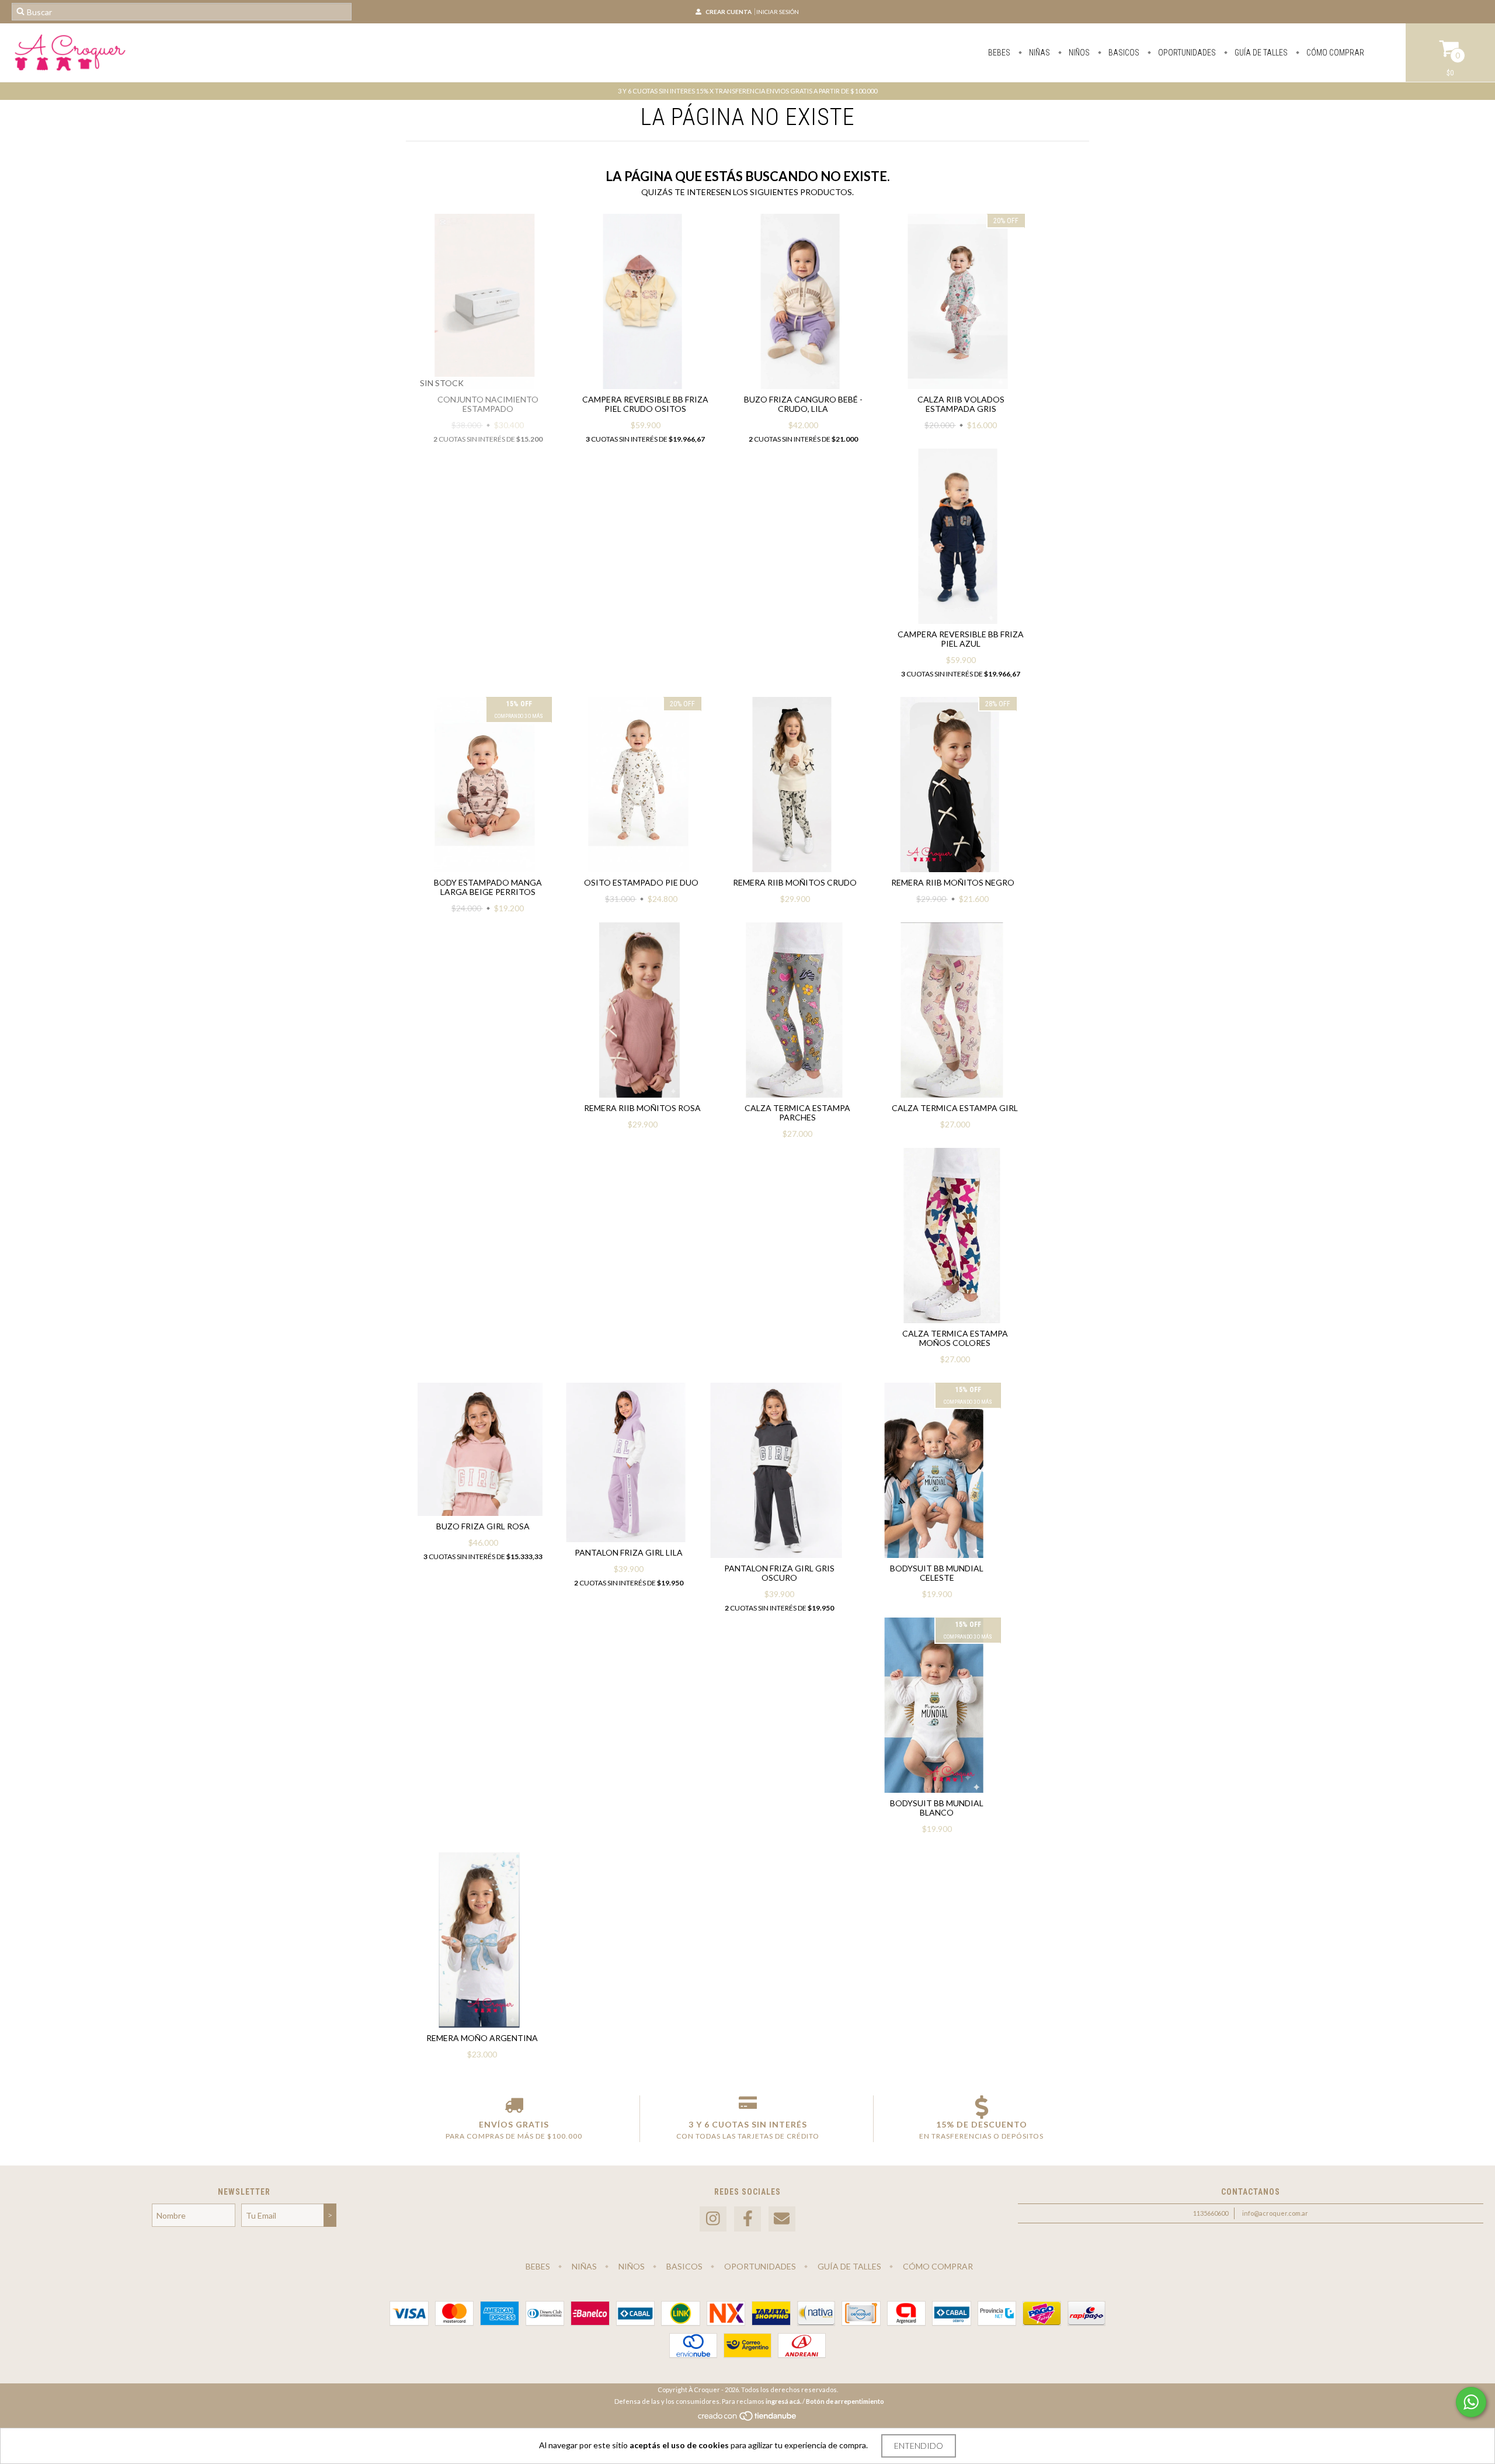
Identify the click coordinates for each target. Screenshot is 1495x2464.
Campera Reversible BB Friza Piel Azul (961, 639)
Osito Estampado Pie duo (641, 882)
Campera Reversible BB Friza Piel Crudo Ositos (645, 404)
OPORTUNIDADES (1186, 53)
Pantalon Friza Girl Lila (629, 1552)
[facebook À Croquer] (747, 2219)
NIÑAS (1039, 53)
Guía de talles (1260, 53)
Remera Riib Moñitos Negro (953, 882)
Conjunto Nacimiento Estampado (488, 404)
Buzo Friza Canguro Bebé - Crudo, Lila (803, 404)
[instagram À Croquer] (713, 2219)
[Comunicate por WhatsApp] (1471, 2402)
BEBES (999, 53)
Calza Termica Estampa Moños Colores (955, 1338)
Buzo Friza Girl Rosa (483, 1526)
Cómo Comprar (1334, 53)
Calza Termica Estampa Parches (797, 1113)
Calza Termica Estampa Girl (955, 1108)
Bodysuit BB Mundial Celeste (937, 1573)
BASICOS (1123, 53)
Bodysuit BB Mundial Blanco (937, 1808)
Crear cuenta (729, 12)
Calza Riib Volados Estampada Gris (961, 404)
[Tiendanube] (748, 2419)
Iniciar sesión (778, 12)
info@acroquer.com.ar (1275, 2213)
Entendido (919, 2446)
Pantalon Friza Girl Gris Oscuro (779, 1573)
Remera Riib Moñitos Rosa (642, 1108)
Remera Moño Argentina (482, 2038)
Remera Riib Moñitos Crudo (795, 882)
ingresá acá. (783, 2401)
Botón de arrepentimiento (845, 2401)
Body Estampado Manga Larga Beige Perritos (488, 887)
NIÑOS (1078, 53)
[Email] (782, 2219)
